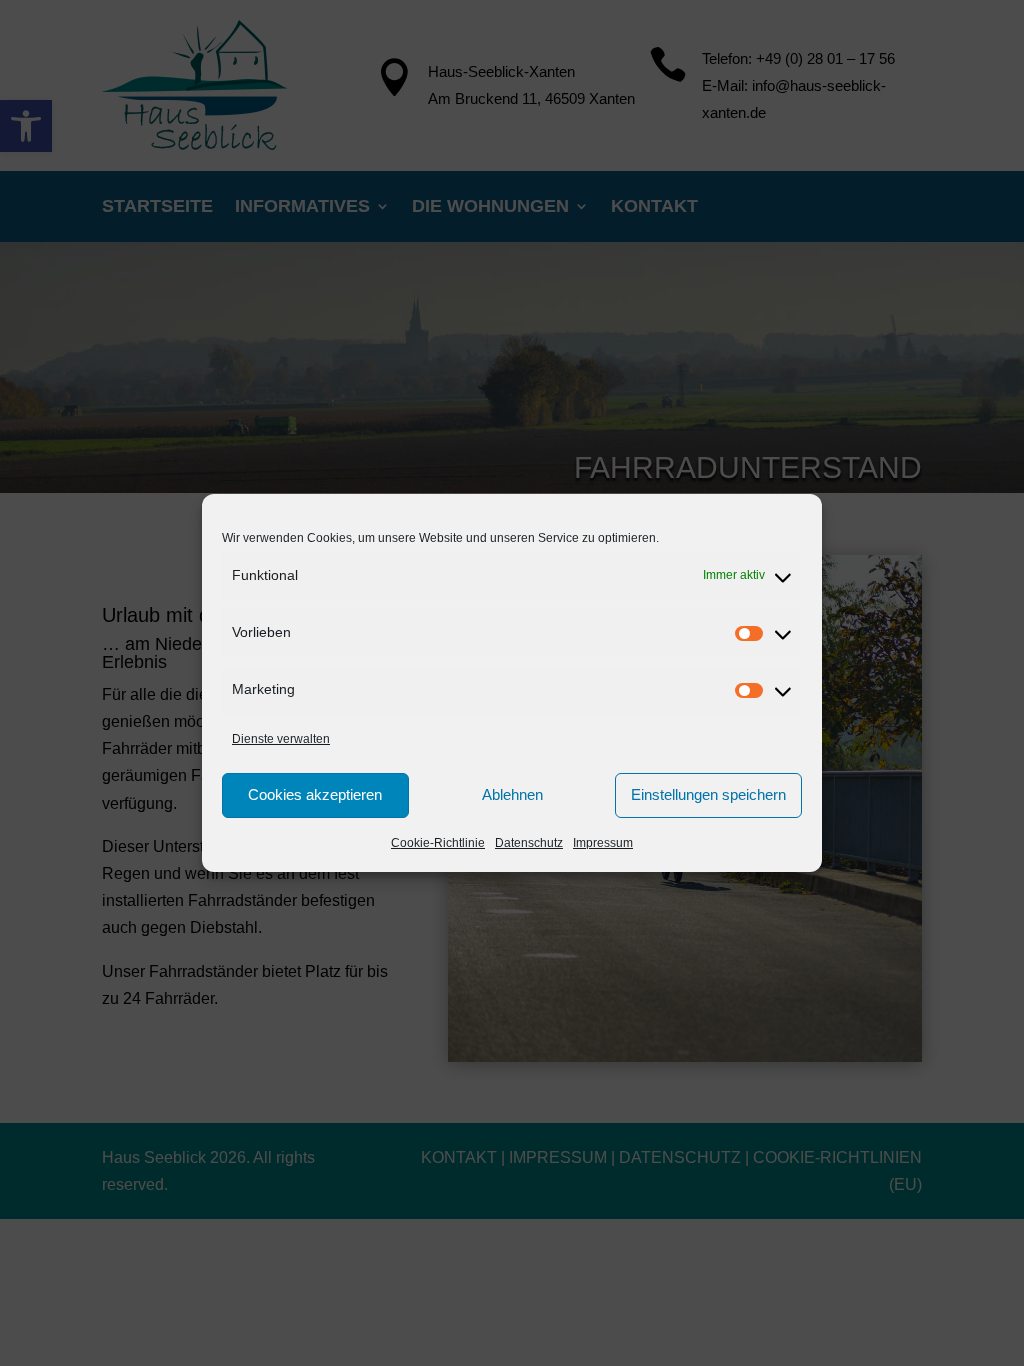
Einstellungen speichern (708, 794)
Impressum (603, 843)
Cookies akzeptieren (315, 794)
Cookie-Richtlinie (438, 843)
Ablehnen (512, 794)
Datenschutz (529, 843)
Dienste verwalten (281, 739)
